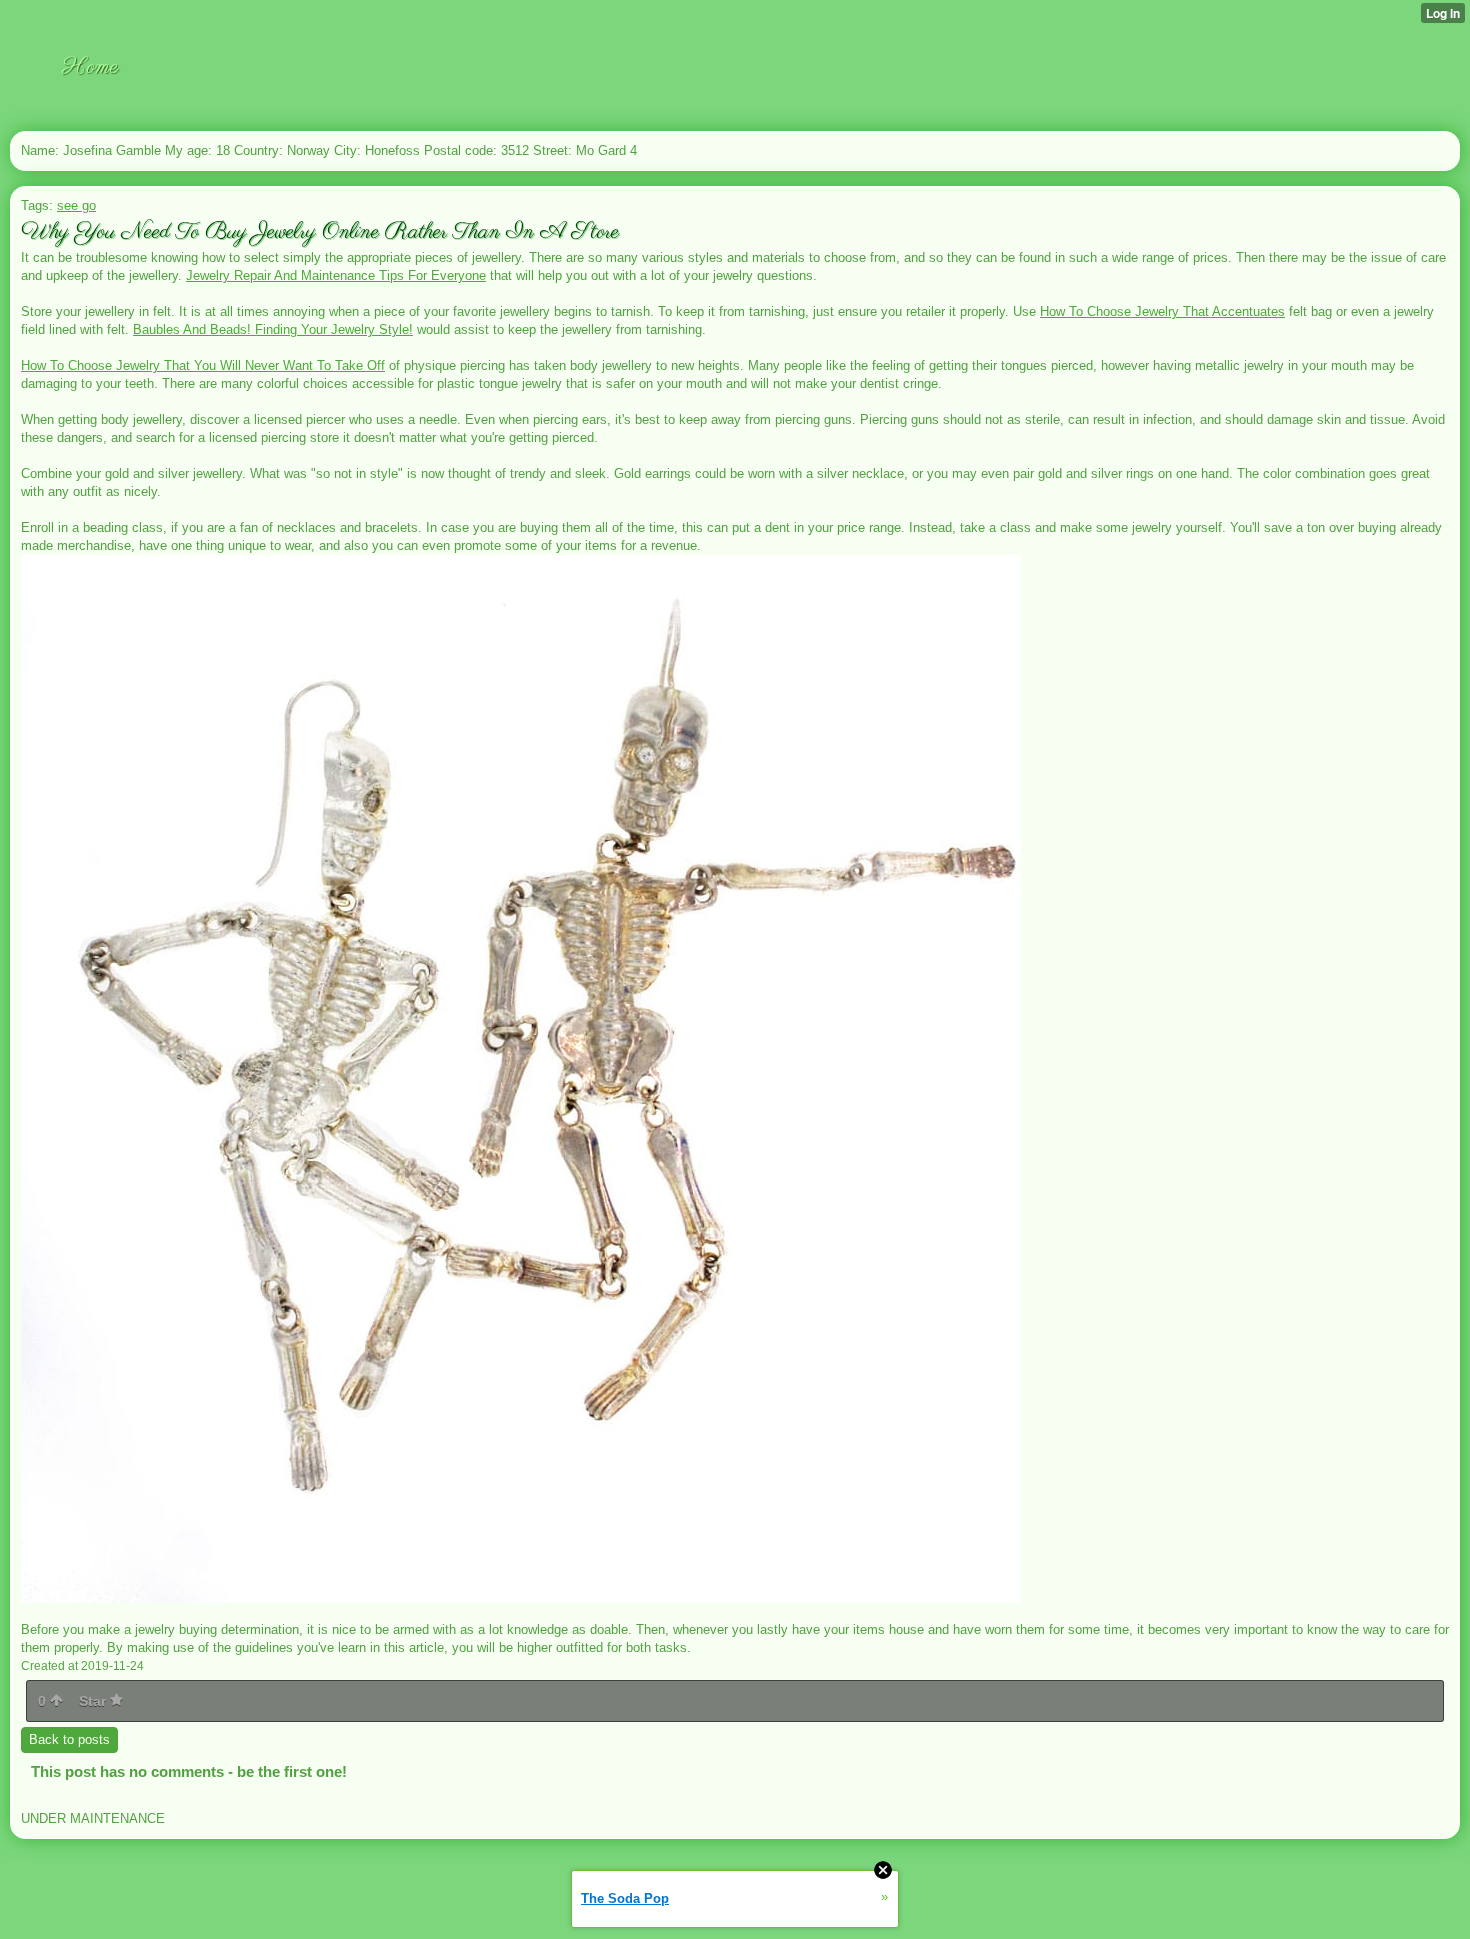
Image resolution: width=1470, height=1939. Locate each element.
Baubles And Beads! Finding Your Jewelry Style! (273, 329)
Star (94, 1701)
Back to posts (69, 1739)
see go (76, 205)
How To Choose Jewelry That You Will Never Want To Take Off (203, 365)
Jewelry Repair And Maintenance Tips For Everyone (336, 275)
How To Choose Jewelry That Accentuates (1162, 311)
